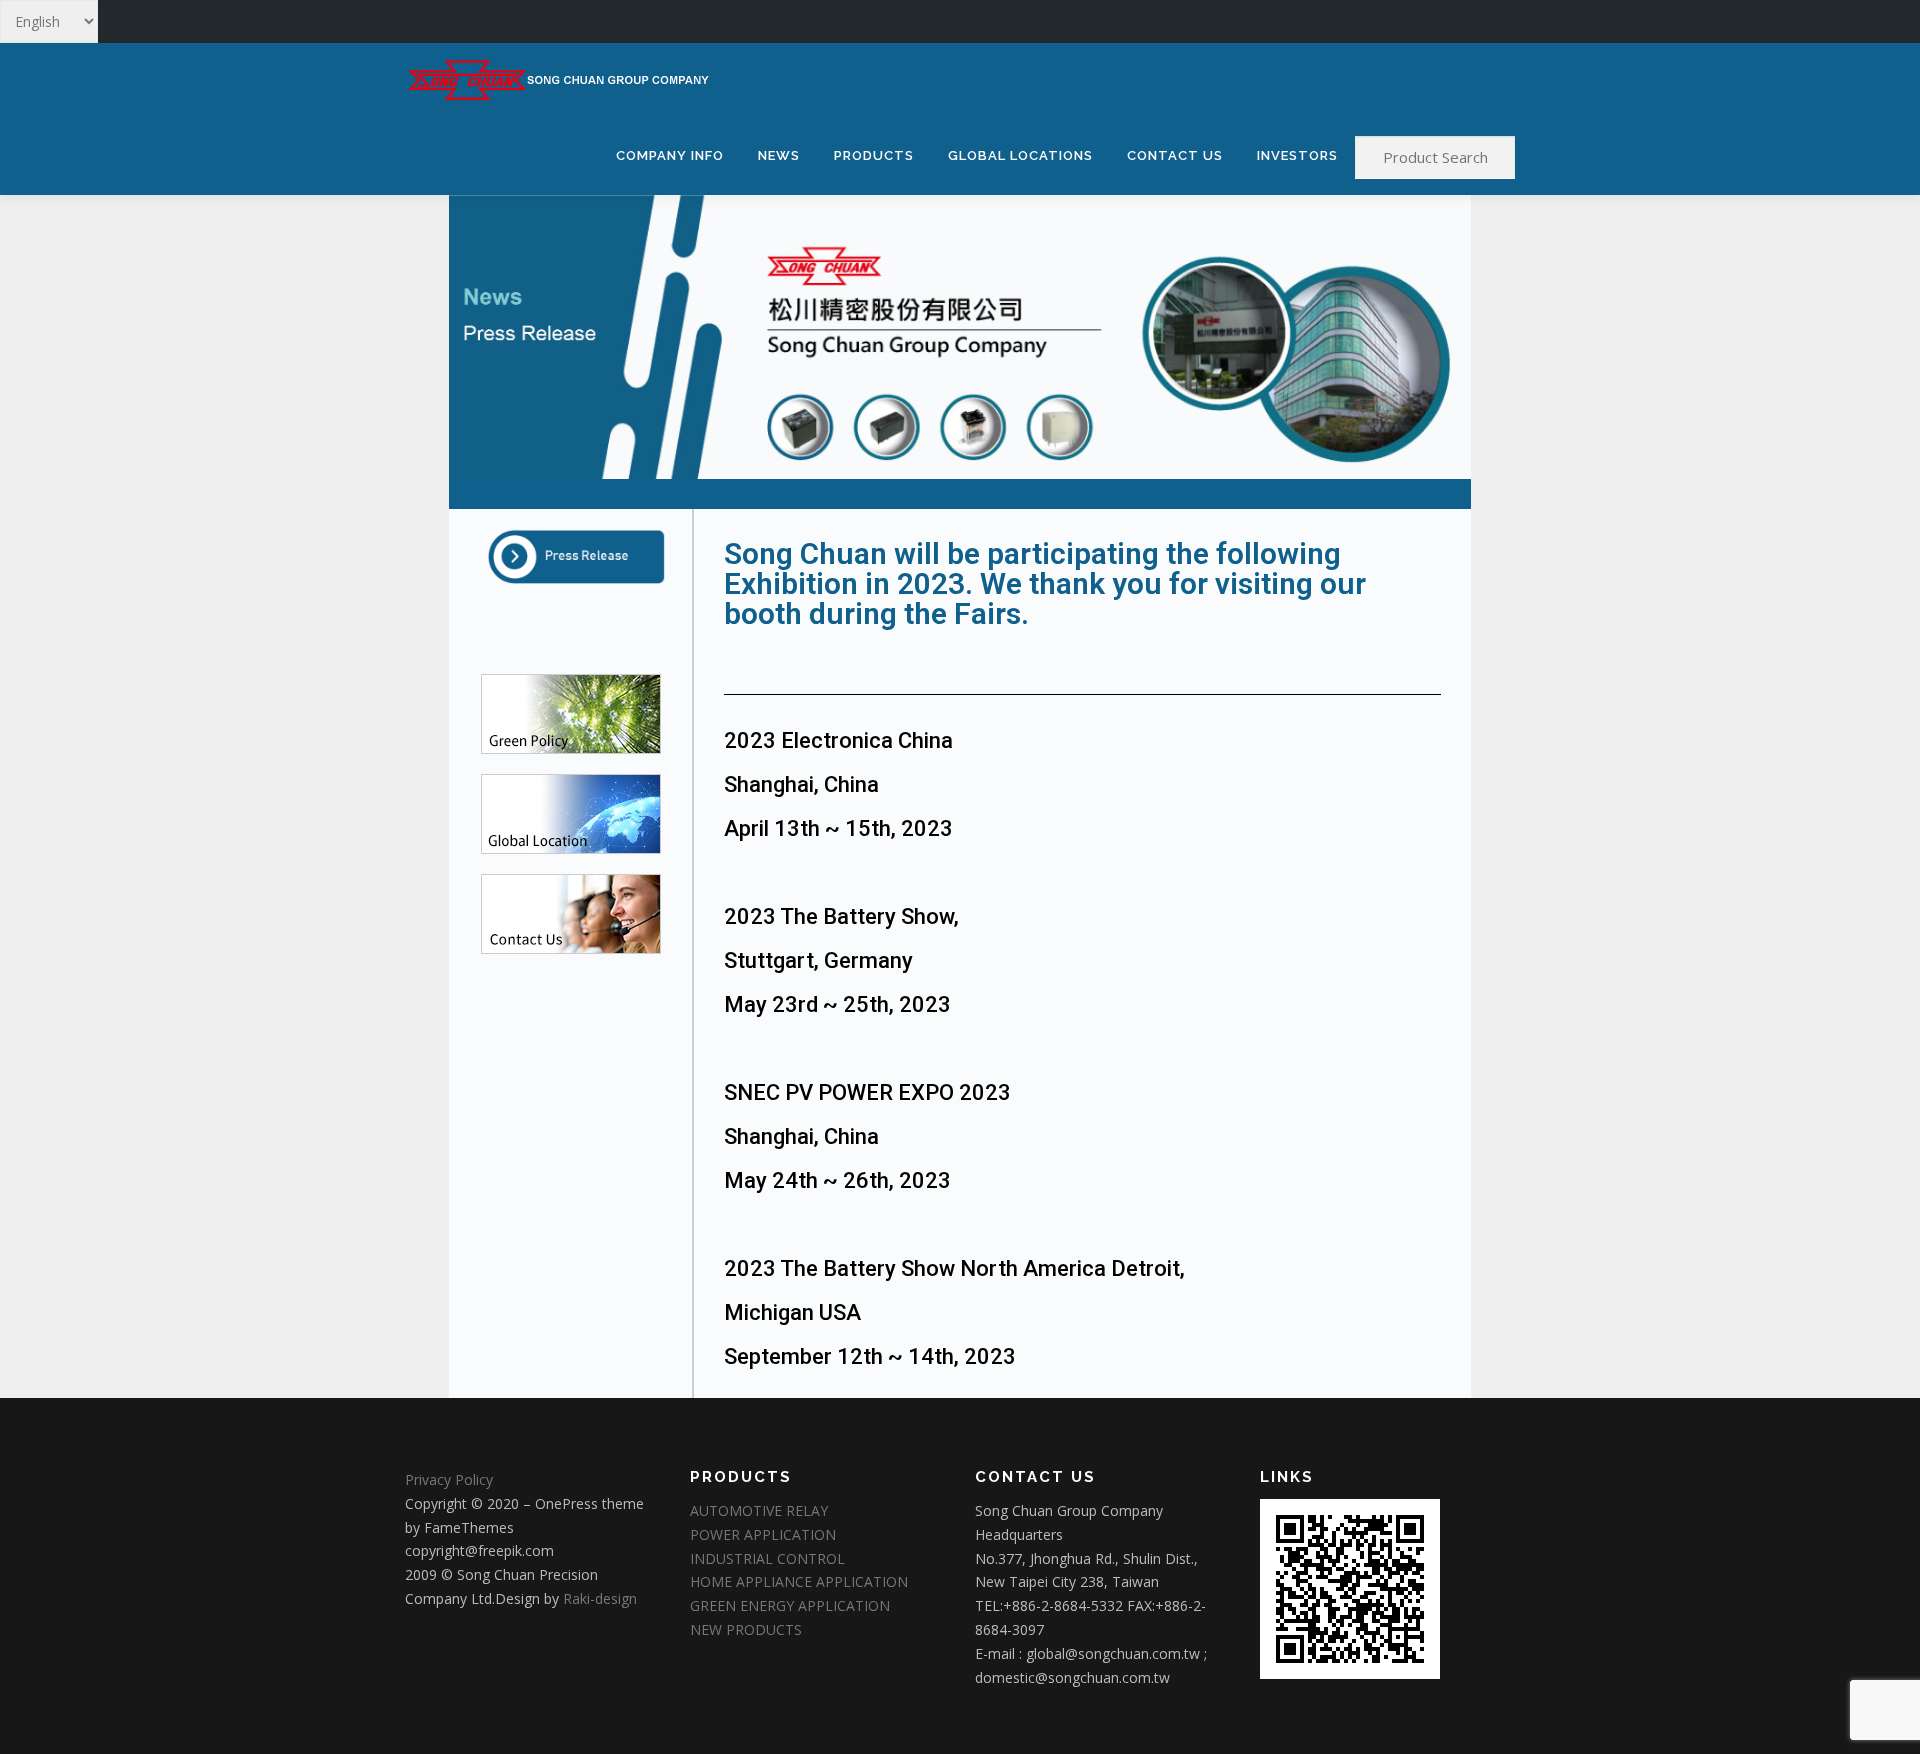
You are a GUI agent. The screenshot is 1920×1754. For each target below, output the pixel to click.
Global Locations (1020, 155)
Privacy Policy (449, 1479)
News (779, 155)
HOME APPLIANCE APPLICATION (799, 1581)
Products (874, 155)
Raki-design (600, 1598)
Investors (1297, 155)
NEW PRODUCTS (746, 1629)
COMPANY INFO (670, 155)
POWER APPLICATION (763, 1534)
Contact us (1175, 155)
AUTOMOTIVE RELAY (759, 1510)
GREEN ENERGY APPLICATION (790, 1605)
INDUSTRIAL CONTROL (767, 1558)
